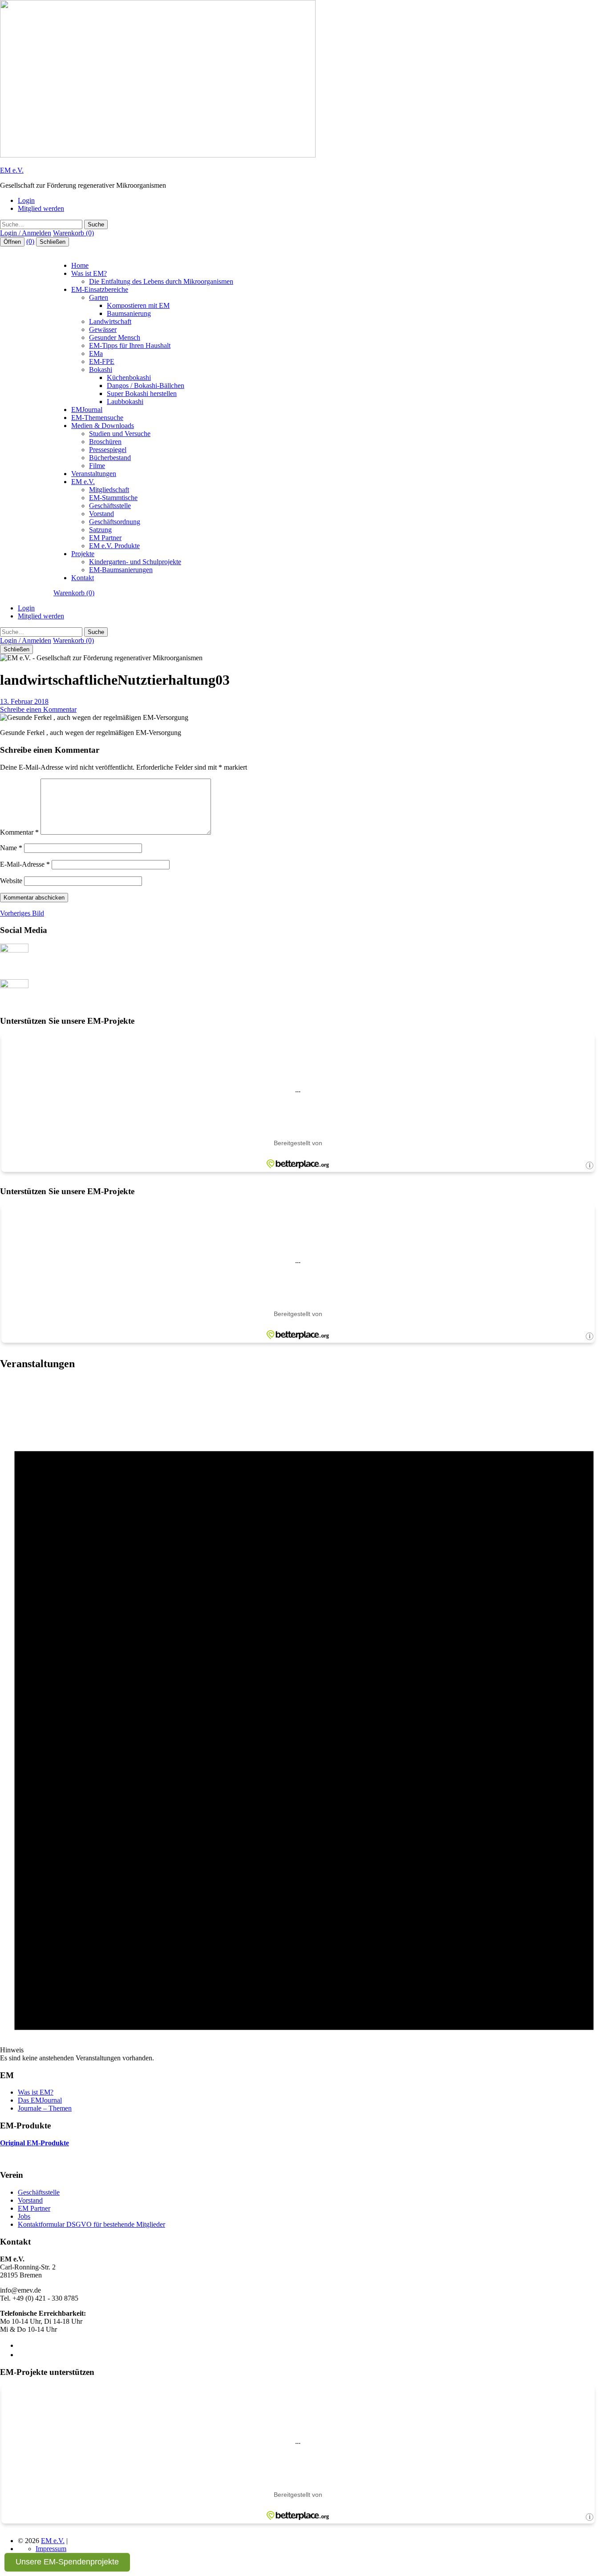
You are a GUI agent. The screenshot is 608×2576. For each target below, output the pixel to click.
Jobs (24, 2216)
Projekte (83, 554)
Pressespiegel (108, 450)
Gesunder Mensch (115, 337)
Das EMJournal (40, 2100)
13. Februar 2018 (24, 701)
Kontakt (83, 578)
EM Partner (105, 538)
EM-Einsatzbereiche (100, 289)
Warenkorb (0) (73, 233)
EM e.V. (12, 170)
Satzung (100, 530)
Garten (99, 297)
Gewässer (103, 329)
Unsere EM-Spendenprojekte (67, 2562)
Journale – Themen (45, 2108)
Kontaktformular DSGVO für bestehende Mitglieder (91, 2224)
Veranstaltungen (94, 474)
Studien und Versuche (120, 434)
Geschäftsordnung (115, 522)
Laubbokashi (125, 402)
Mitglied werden (41, 208)
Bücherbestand (110, 458)
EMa (96, 353)
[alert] (304, 1720)
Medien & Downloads (103, 426)
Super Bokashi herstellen (142, 394)
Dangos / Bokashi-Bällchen (146, 386)
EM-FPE (102, 361)
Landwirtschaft (110, 321)
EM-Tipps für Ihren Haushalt (130, 345)
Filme (97, 466)
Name (11, 848)
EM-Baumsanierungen (121, 570)
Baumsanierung (129, 313)
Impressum (51, 2549)
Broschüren (105, 442)
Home (80, 265)
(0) (30, 241)
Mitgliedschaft (109, 490)
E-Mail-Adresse (25, 864)
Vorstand (101, 514)
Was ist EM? (89, 273)
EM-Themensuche (97, 418)
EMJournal (87, 410)
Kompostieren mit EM (138, 305)
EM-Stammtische (113, 498)
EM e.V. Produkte (114, 546)
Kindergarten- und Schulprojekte (135, 562)
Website (11, 881)
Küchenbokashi (129, 378)
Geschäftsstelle (110, 506)
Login (26, 200)
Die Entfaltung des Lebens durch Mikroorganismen (161, 281)
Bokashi (101, 369)
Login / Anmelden (26, 233)
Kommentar (19, 832)
